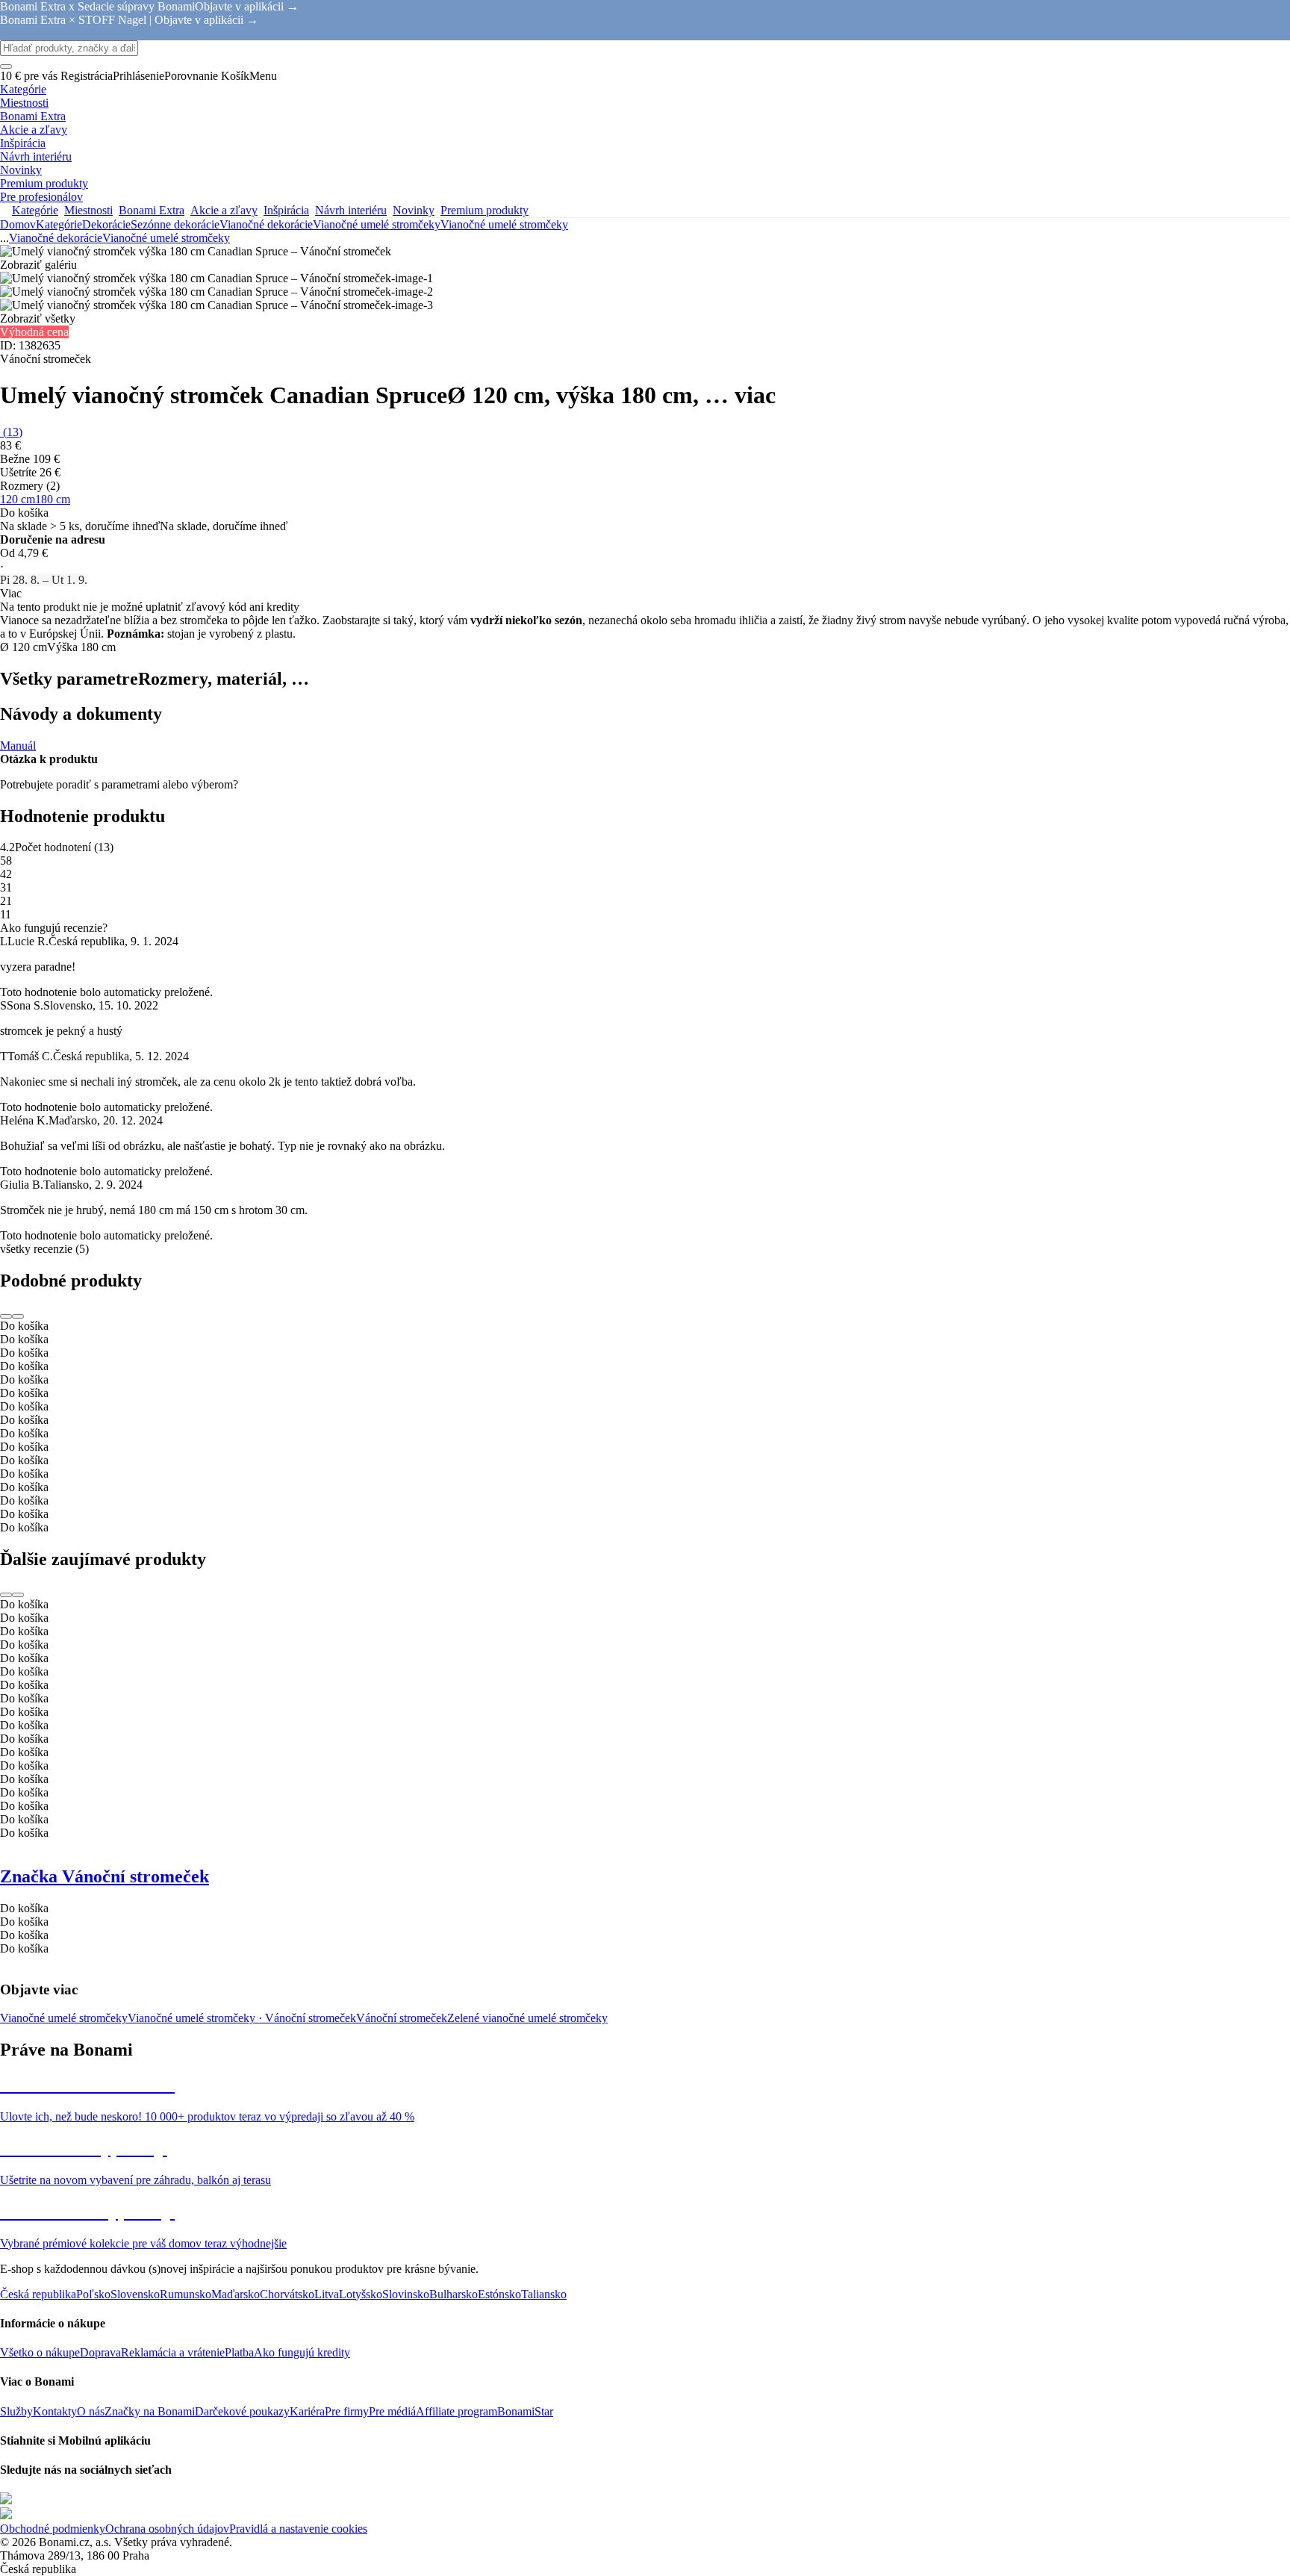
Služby (16, 2411)
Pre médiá (392, 2411)
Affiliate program (457, 2411)
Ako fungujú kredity (302, 2352)
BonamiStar (525, 2411)
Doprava (100, 2352)
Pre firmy (347, 2411)
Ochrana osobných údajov (167, 2529)
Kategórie (59, 224)
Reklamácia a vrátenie (173, 2352)
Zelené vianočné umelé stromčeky (527, 2018)
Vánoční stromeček (402, 2018)
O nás (91, 2411)
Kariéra (307, 2411)
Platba (239, 2352)
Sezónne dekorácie (175, 224)
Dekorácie (106, 224)
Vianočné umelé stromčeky (504, 224)
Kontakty (55, 2411)
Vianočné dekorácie (266, 224)
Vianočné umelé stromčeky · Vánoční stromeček (242, 2018)
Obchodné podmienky (53, 2529)
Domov (18, 224)
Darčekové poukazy (242, 2411)
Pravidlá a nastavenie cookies (298, 2529)
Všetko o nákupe (40, 2352)
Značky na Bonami (150, 2411)
